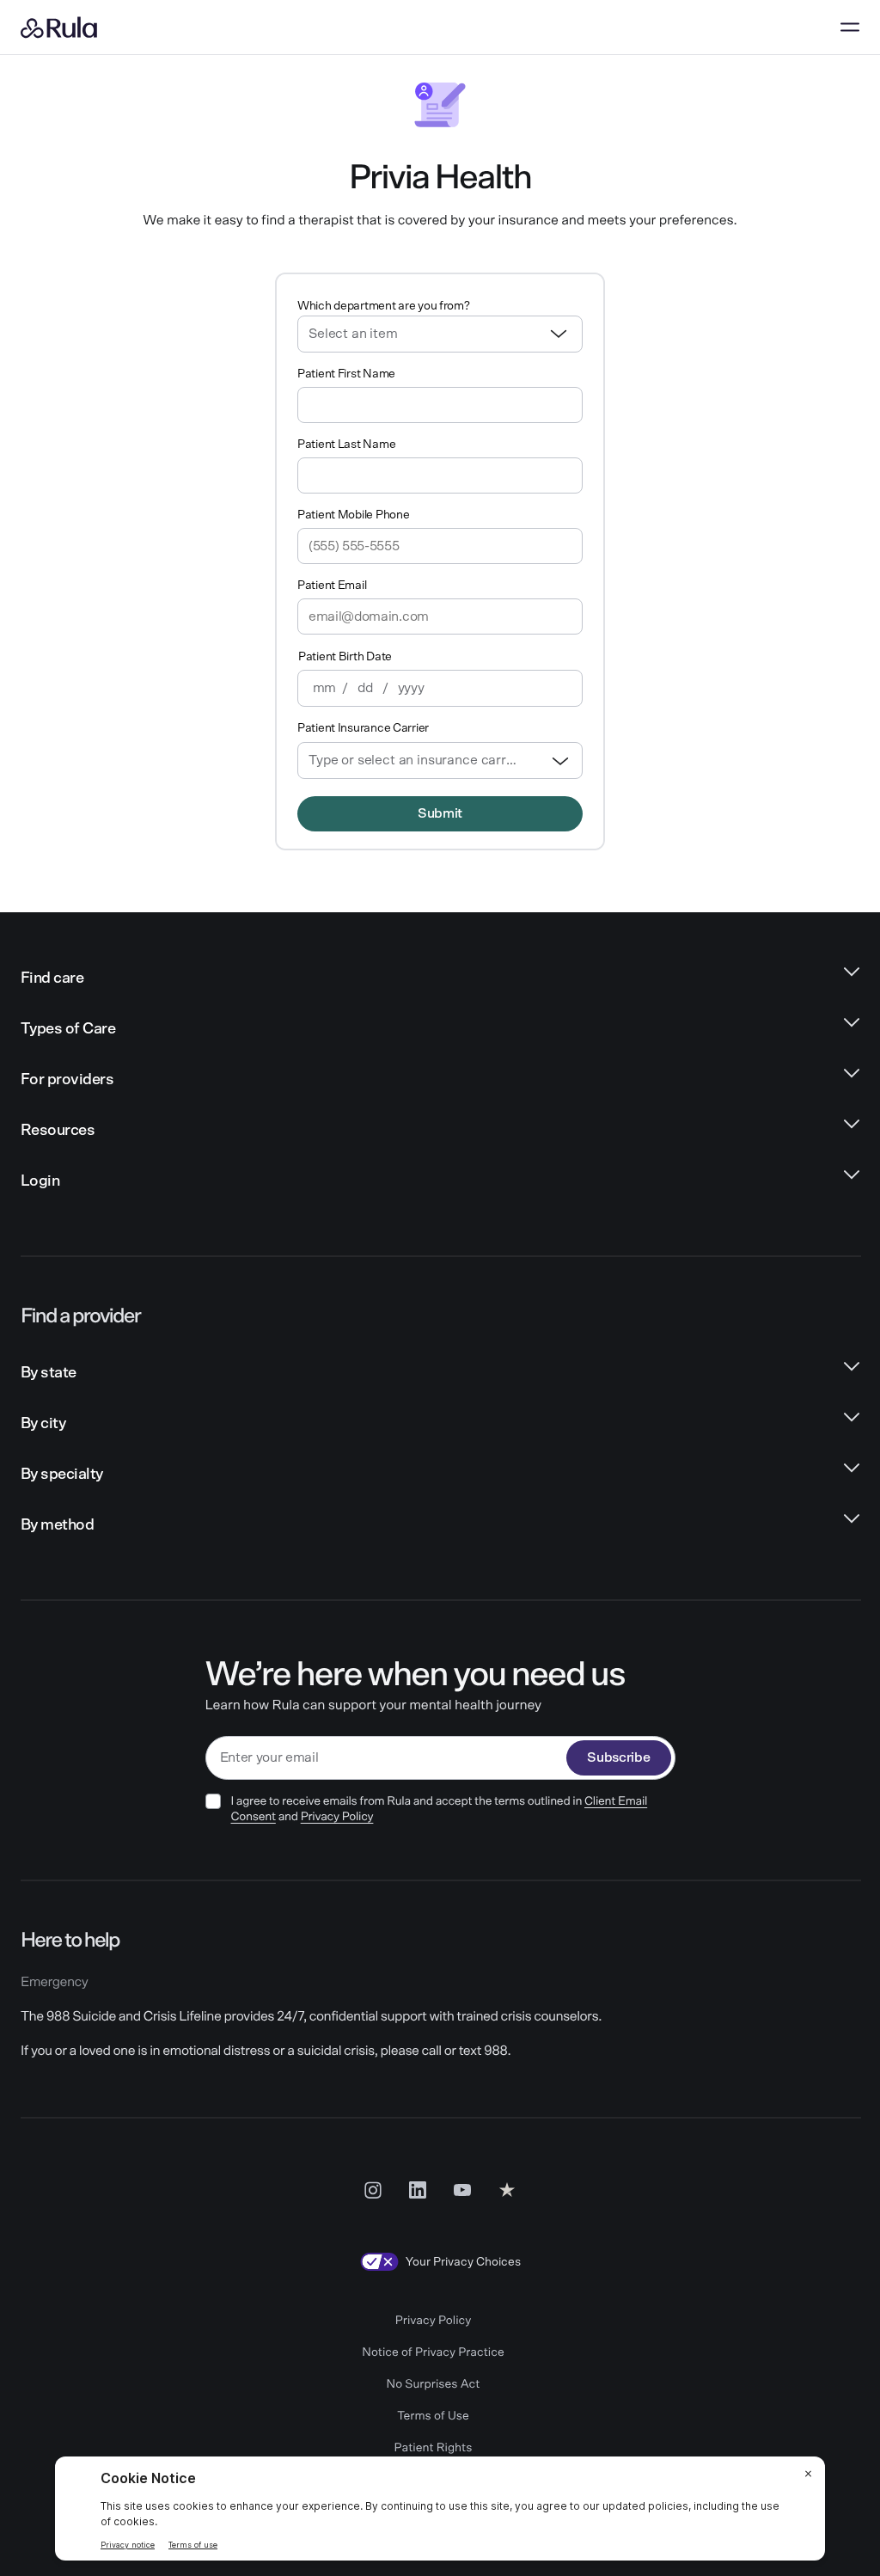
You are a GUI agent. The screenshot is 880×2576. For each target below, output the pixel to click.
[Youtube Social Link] (462, 2189)
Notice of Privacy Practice (433, 2352)
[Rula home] (59, 28)
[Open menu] (850, 28)
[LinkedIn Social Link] (418, 2189)
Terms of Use (433, 2416)
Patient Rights (434, 2448)
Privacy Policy (337, 1817)
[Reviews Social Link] (507, 2189)
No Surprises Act (434, 2384)
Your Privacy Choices (463, 2262)
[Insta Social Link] (373, 2189)
